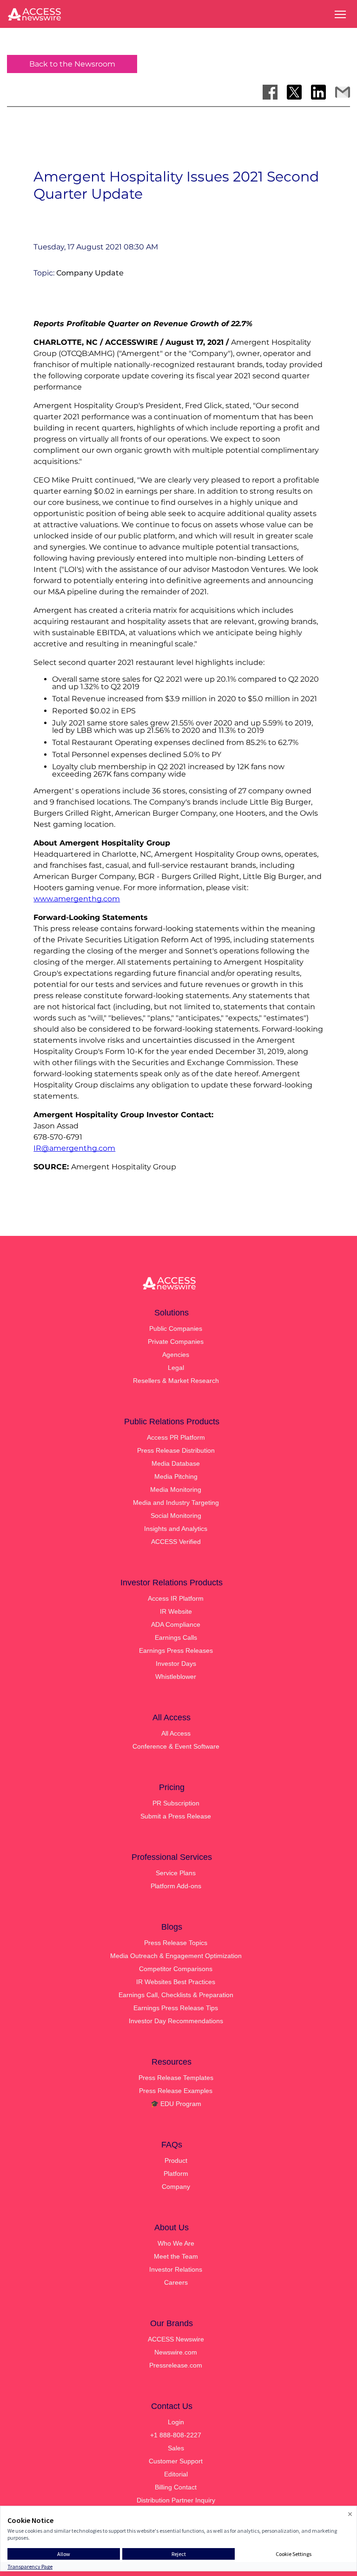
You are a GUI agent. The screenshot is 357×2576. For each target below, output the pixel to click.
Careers (176, 2282)
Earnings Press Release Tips (176, 2008)
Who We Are (176, 2243)
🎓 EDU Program (176, 2104)
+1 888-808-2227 (176, 2435)
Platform (176, 2173)
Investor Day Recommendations (176, 2021)
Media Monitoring (176, 1489)
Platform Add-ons (176, 1886)
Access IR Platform (176, 1598)
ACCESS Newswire (176, 2339)
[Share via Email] (343, 92)
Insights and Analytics (176, 1529)
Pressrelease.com (176, 2365)
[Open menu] (340, 14)
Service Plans (176, 1873)
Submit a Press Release (176, 1816)
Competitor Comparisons (176, 1969)
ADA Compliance (176, 1624)
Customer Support (176, 2461)
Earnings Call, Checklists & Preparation (176, 1995)
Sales (176, 2448)
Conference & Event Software (176, 1746)
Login (176, 2422)
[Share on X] (294, 92)
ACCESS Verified (176, 1542)
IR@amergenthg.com (74, 1148)
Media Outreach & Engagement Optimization (176, 1956)
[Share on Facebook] (270, 92)
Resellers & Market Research (176, 1381)
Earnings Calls (176, 1637)
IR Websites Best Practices (176, 1982)
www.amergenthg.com (77, 899)
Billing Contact (176, 2487)
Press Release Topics (176, 1943)
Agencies (176, 1355)
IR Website (176, 1611)
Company (176, 2187)
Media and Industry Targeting (176, 1503)
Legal (176, 1368)
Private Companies (176, 1342)
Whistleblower (176, 1677)
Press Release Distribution (176, 1450)
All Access (176, 1733)
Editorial (176, 2474)
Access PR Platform (176, 1437)
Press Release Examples (176, 2091)
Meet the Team (176, 2256)
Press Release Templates (176, 2078)
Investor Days (176, 1664)
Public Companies (176, 1328)
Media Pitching (176, 1476)
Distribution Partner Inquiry (176, 2500)
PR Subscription (176, 1803)
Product (176, 2160)
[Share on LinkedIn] (318, 92)
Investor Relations (176, 2269)
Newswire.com (176, 2352)
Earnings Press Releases (176, 1650)
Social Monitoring (176, 1516)
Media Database (176, 1463)
